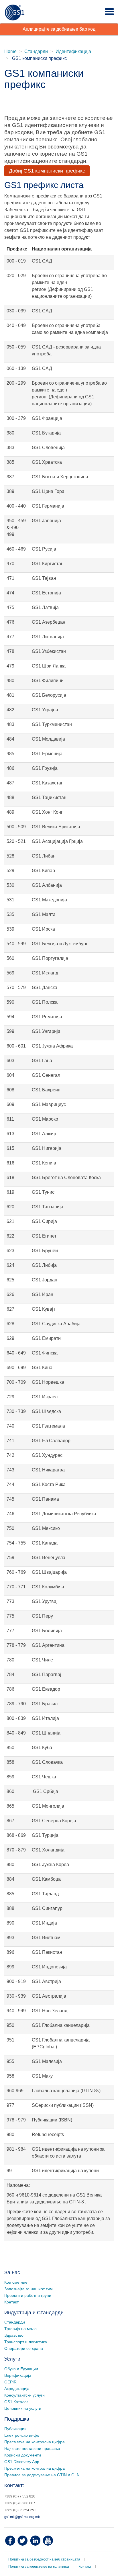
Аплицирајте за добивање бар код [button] (59, 29)
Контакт (11, 2302)
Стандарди (36, 51)
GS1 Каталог (16, 2402)
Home (10, 51)
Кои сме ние (16, 2282)
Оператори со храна (24, 2348)
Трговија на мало (20, 2329)
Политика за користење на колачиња (39, 2567)
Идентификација (73, 51)
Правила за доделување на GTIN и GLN (42, 2475)
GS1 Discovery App (22, 2462)
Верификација (18, 2375)
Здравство (14, 2335)
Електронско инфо (22, 2435)
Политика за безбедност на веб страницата (44, 2559)
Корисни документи (23, 2455)
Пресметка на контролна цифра (35, 2442)
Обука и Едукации (21, 2369)
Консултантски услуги (24, 2395)
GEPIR (10, 2382)
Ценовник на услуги (23, 2408)
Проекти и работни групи (28, 2295)
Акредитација (17, 2389)
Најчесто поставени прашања (32, 2448)
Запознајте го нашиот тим (28, 2289)
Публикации (15, 2429)
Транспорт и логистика (26, 2342)
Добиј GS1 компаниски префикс (47, 171)
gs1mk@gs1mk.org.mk (22, 2517)
